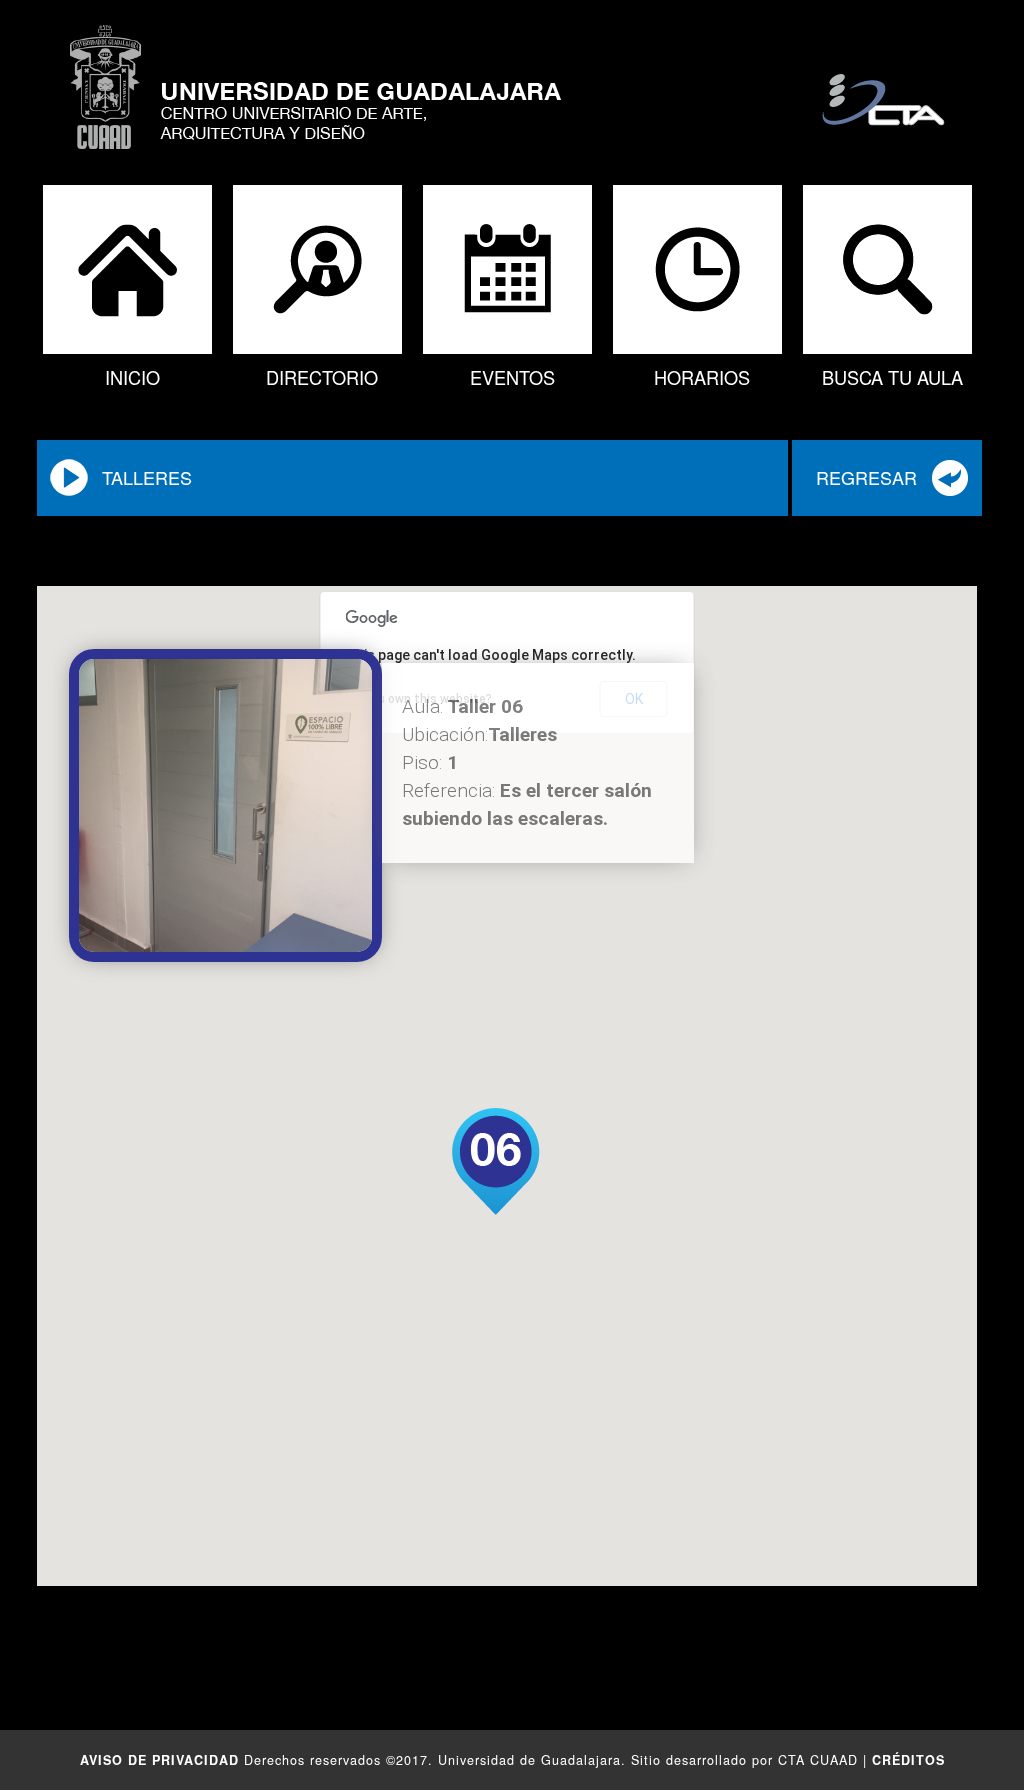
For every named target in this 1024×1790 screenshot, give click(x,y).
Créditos (908, 1760)
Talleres (147, 477)
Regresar (866, 477)
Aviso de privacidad (159, 1760)
